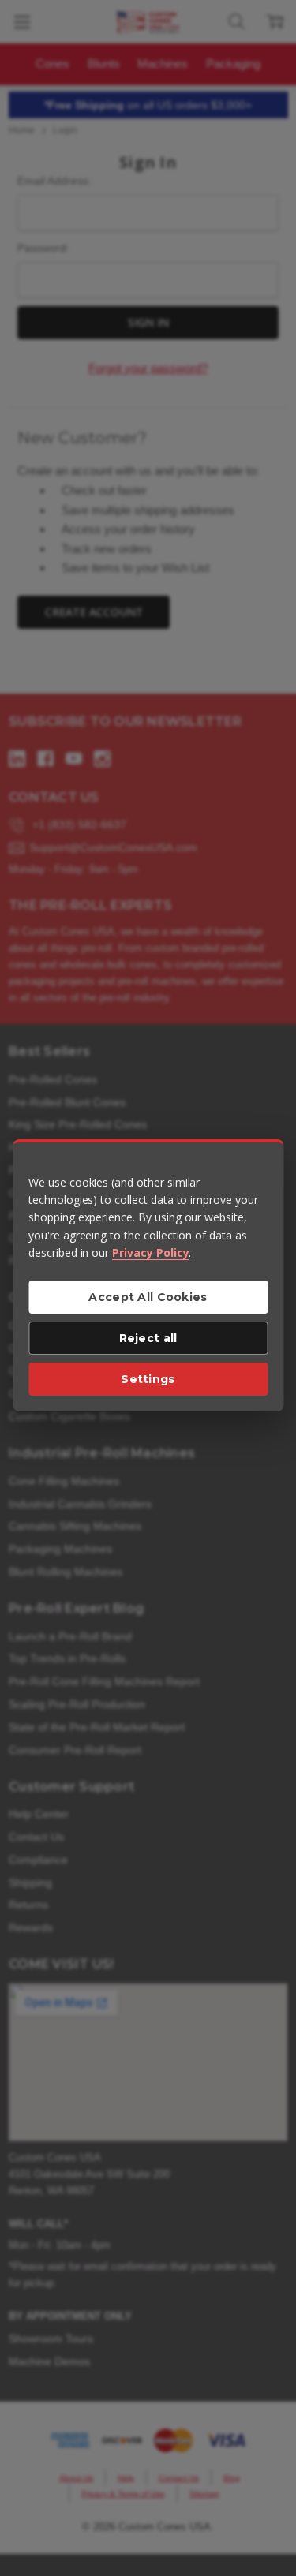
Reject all (148, 1338)
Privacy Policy (150, 1252)
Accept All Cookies (148, 1297)
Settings (148, 1379)
